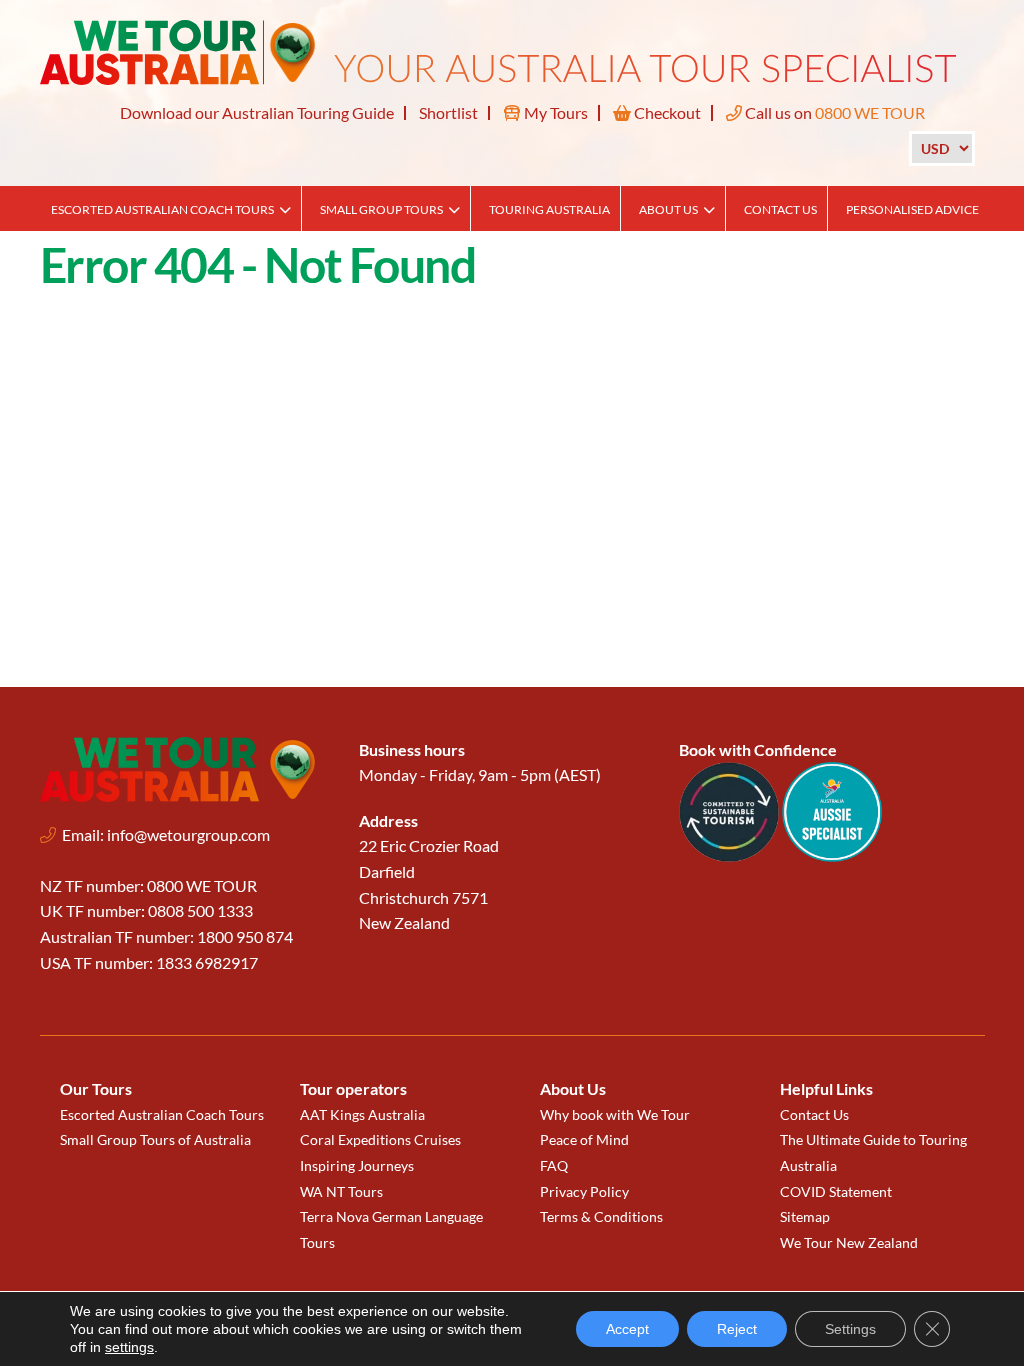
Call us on (833, 112)
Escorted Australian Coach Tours (162, 209)
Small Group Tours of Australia (155, 1139)
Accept (627, 1329)
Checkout (666, 112)
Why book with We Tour (615, 1114)
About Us (668, 209)
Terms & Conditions (601, 1216)
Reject (737, 1329)
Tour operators (353, 1088)
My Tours (554, 112)
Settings (850, 1329)
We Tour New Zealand (849, 1242)
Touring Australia (549, 209)
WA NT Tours (341, 1191)
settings (129, 1347)
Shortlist (448, 112)
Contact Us (780, 209)
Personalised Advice (912, 209)
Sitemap (805, 1216)
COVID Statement (836, 1191)
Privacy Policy (584, 1191)
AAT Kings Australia (362, 1114)
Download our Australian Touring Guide (257, 112)
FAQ (554, 1165)
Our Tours (96, 1088)
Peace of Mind (584, 1139)
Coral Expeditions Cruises (380, 1139)
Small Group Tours (381, 209)
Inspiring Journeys (357, 1165)
